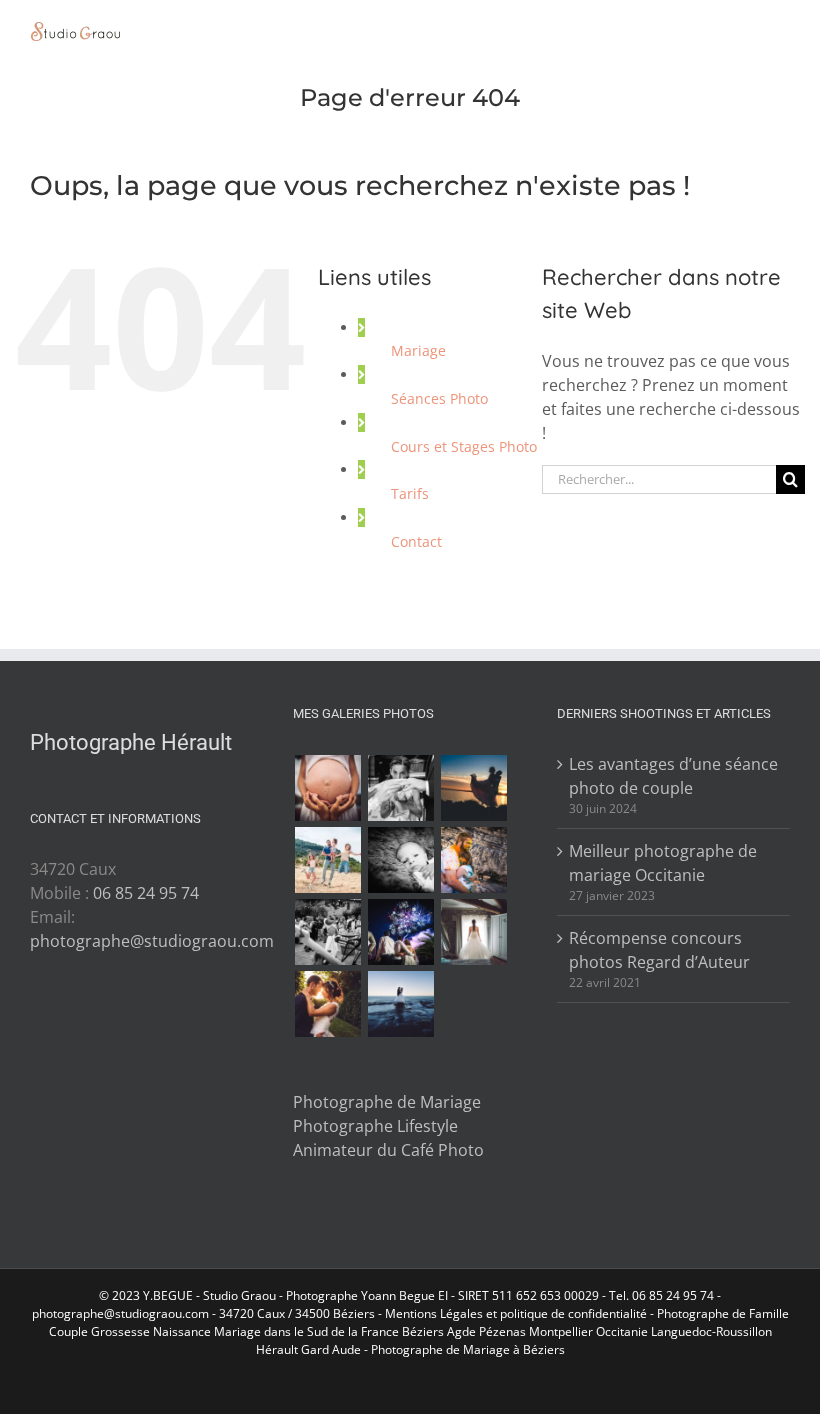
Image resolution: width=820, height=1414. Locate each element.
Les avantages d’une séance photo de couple (673, 776)
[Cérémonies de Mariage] (400, 788)
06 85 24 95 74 (146, 893)
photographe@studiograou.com (152, 941)
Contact (416, 541)
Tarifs (410, 493)
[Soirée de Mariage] (400, 932)
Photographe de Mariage (387, 1102)
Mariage (418, 350)
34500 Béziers (335, 1313)
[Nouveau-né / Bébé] (400, 860)
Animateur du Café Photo (388, 1150)
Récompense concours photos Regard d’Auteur (659, 950)
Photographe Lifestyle (375, 1126)
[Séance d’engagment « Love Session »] (473, 788)
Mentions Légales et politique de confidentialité (516, 1313)
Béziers (423, 1331)
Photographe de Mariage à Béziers (468, 1349)
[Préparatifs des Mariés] (473, 932)
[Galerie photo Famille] (327, 860)
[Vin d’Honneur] (327, 932)
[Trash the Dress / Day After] (400, 1004)
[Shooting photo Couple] (473, 860)
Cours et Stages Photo (464, 446)
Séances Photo (439, 398)
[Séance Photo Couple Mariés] (327, 1004)
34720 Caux (252, 1313)
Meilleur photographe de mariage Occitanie (663, 863)
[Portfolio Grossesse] (327, 788)
